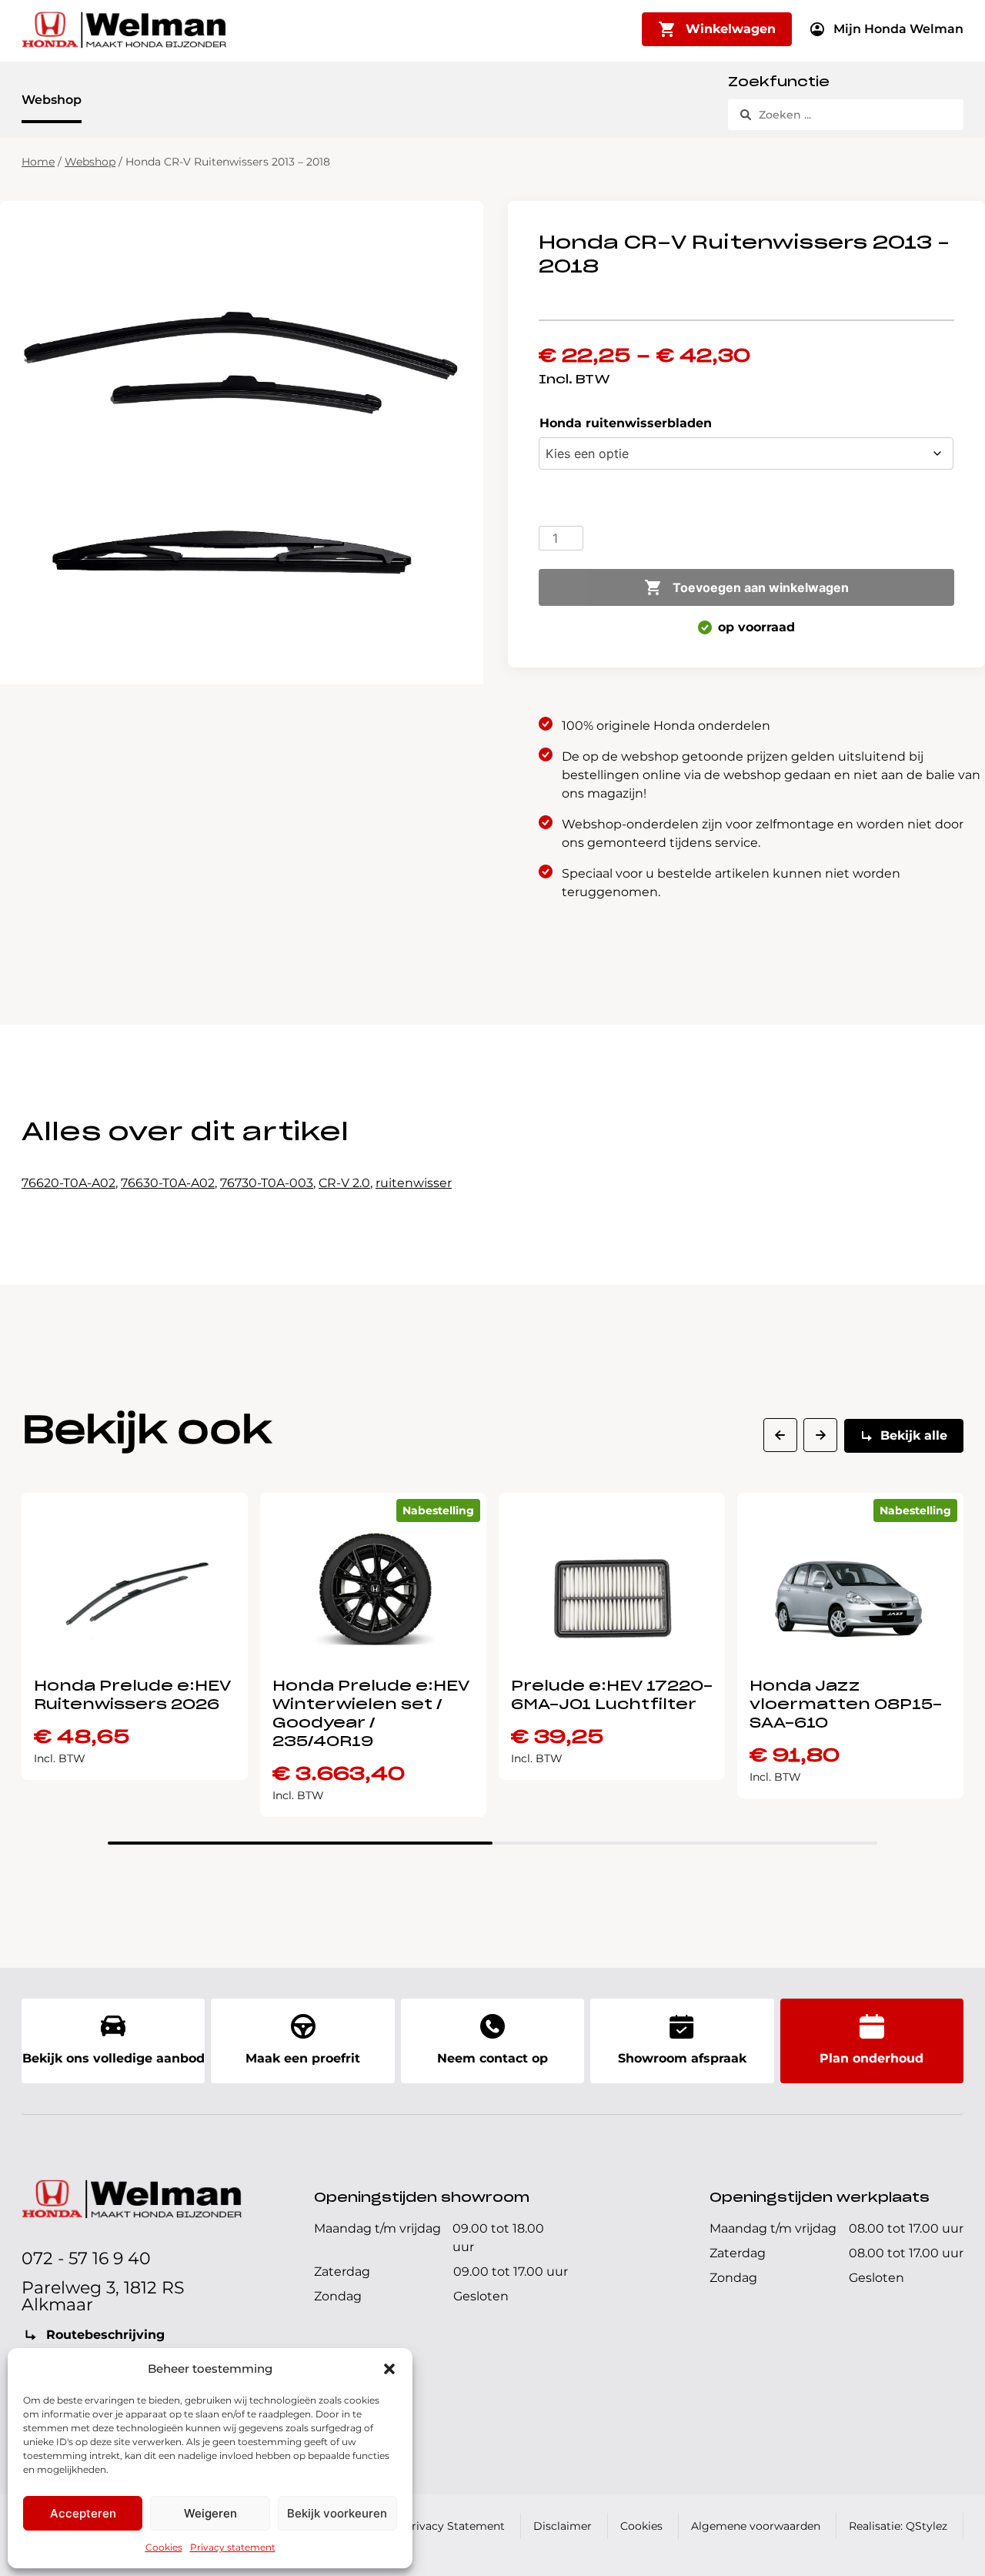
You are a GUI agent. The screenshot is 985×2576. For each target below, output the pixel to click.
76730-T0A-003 (267, 1183)
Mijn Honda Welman (898, 29)
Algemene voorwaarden (756, 2526)
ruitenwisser (414, 1183)
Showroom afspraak (682, 2058)
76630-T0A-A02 (168, 1183)
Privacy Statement (454, 2526)
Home (38, 162)
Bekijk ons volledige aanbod (114, 2058)
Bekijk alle (914, 1435)
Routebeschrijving (105, 2335)
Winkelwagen (731, 29)
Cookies (164, 2547)
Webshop (52, 100)
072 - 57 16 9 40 (86, 2258)
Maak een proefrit (303, 2058)
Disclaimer (563, 2526)
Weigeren (210, 2513)
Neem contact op (492, 2058)
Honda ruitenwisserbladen (626, 423)
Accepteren (83, 2513)
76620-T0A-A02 (68, 1183)
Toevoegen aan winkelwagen (761, 587)
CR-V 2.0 (344, 1183)
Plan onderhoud (871, 2058)
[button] (389, 2369)
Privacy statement (233, 2547)
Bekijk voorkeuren (337, 2513)
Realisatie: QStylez (898, 2526)
